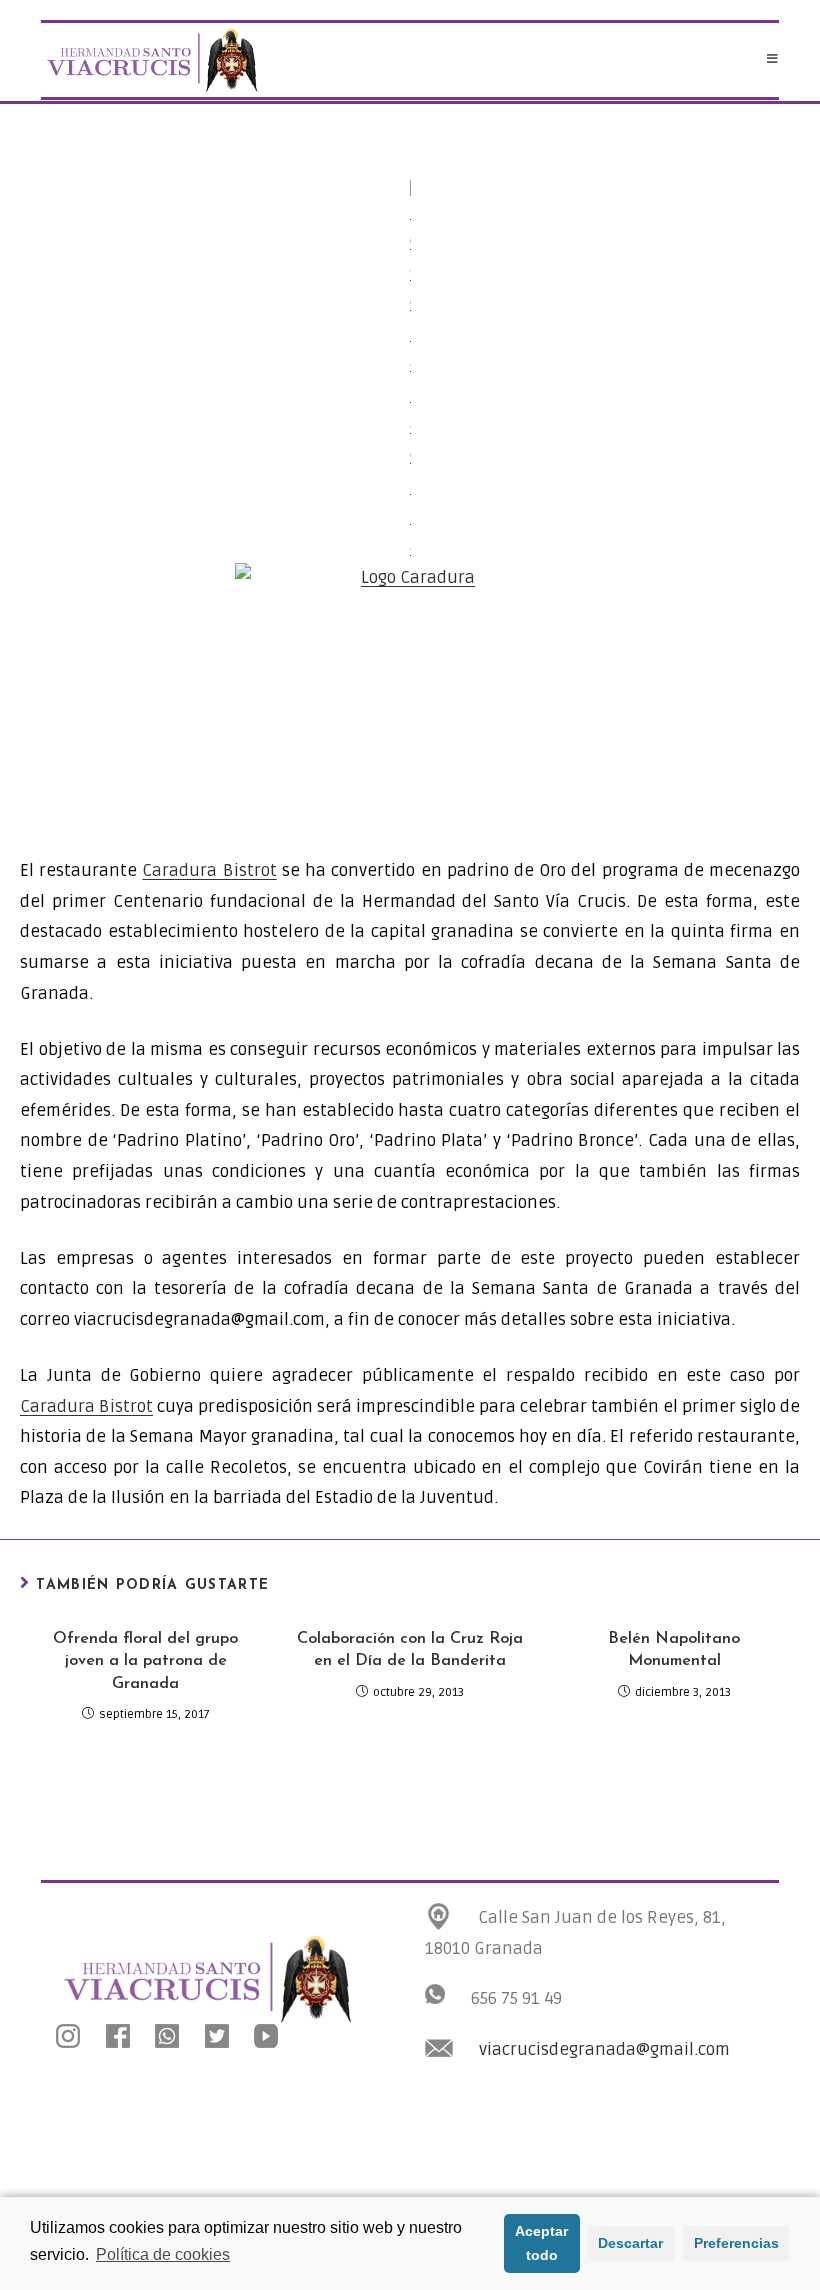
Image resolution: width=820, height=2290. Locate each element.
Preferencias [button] (736, 2243)
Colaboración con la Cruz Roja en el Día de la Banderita (410, 1650)
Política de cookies (163, 2254)
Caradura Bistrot (209, 870)
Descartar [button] (630, 2243)
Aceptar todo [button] (541, 2243)
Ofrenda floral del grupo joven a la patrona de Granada (145, 1661)
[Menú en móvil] (773, 60)
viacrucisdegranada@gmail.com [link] (604, 2049)
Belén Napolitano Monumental (674, 1650)
